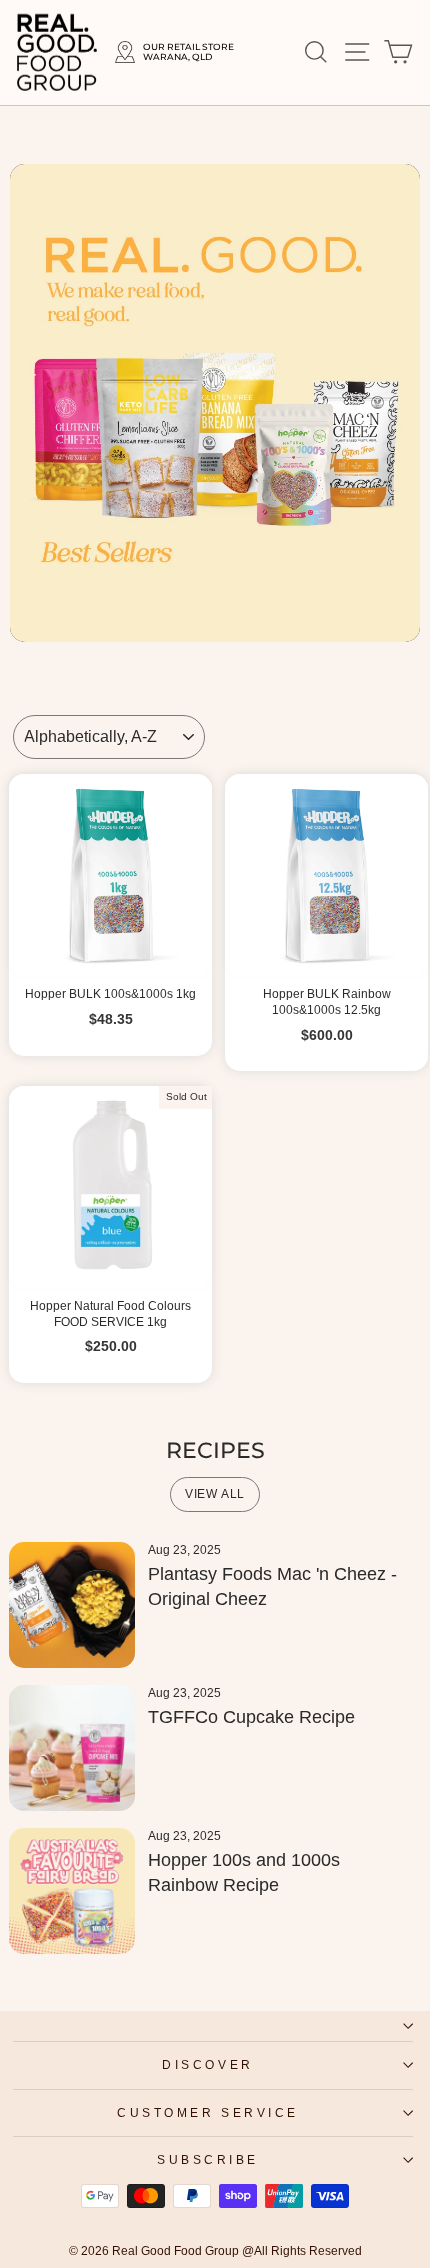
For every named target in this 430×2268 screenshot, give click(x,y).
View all (215, 1494)
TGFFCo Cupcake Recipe (251, 1717)
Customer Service (208, 2112)
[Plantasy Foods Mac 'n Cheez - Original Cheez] (72, 1605)
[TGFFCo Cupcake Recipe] (72, 1748)
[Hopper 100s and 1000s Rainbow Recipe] (72, 1891)
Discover (207, 2064)
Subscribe (208, 2159)
